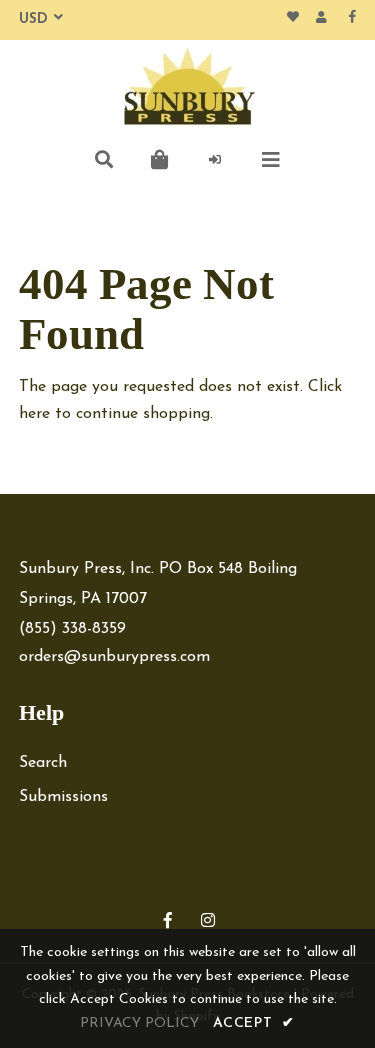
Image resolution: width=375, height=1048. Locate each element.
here (34, 414)
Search (43, 763)
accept (254, 1023)
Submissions (63, 797)
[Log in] (215, 160)
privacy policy (139, 1023)
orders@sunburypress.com (114, 657)
